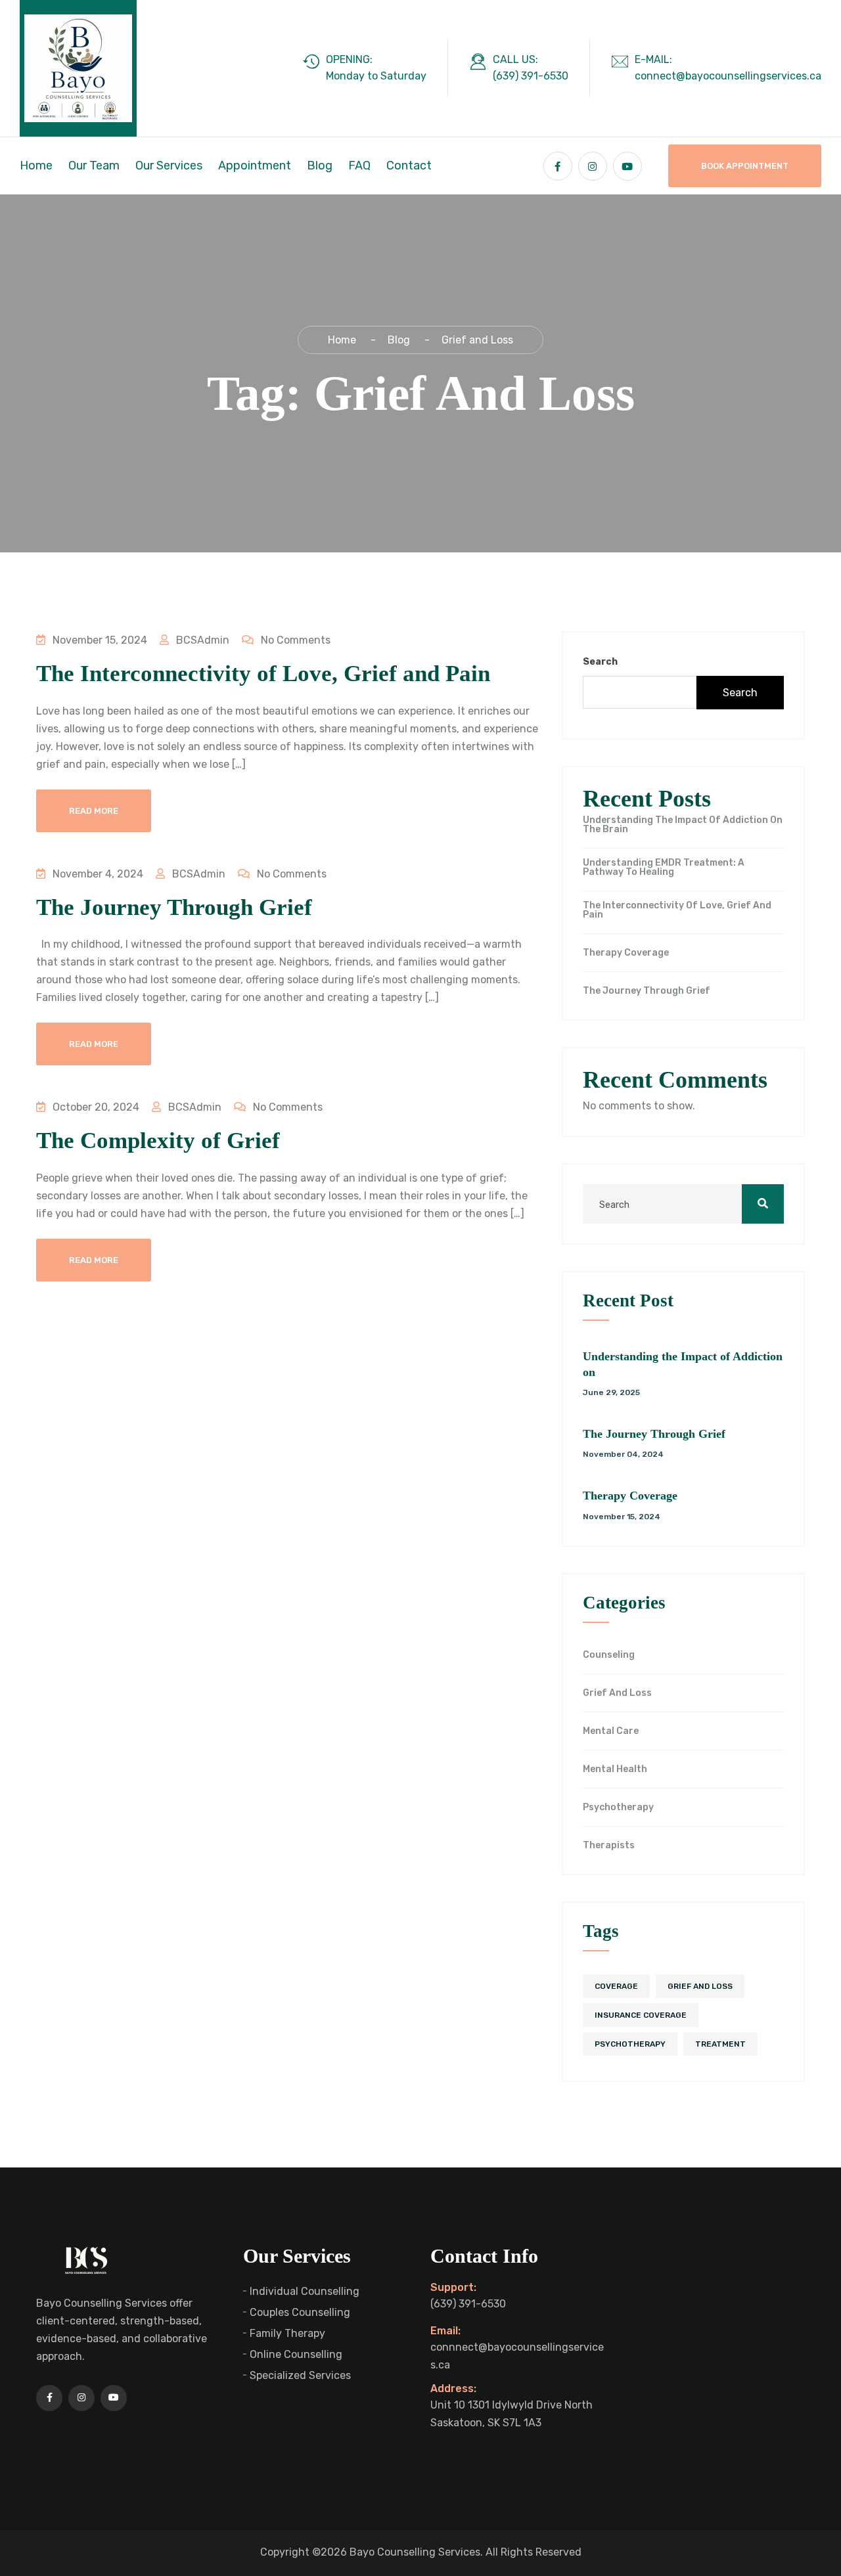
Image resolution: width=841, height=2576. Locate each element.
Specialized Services (300, 2375)
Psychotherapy (618, 1808)
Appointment (255, 166)
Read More (94, 811)
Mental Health (615, 1769)
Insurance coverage (641, 2015)
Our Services (169, 166)
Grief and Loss (617, 1693)
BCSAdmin (201, 640)
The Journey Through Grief (174, 907)
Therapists (609, 1846)
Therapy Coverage (626, 953)
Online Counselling (296, 2354)
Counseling (609, 1655)
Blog (320, 166)
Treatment (720, 2044)
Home (36, 166)
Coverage (616, 1986)
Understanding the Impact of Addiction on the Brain (683, 825)
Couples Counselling (300, 2312)
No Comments (294, 640)
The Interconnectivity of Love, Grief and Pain (263, 674)
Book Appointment (745, 166)
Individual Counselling (305, 2291)
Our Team (94, 166)
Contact (409, 166)
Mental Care (611, 1731)
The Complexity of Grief (158, 1141)
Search (600, 662)
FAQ (359, 166)
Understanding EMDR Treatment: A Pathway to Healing (664, 868)
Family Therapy (287, 2333)
